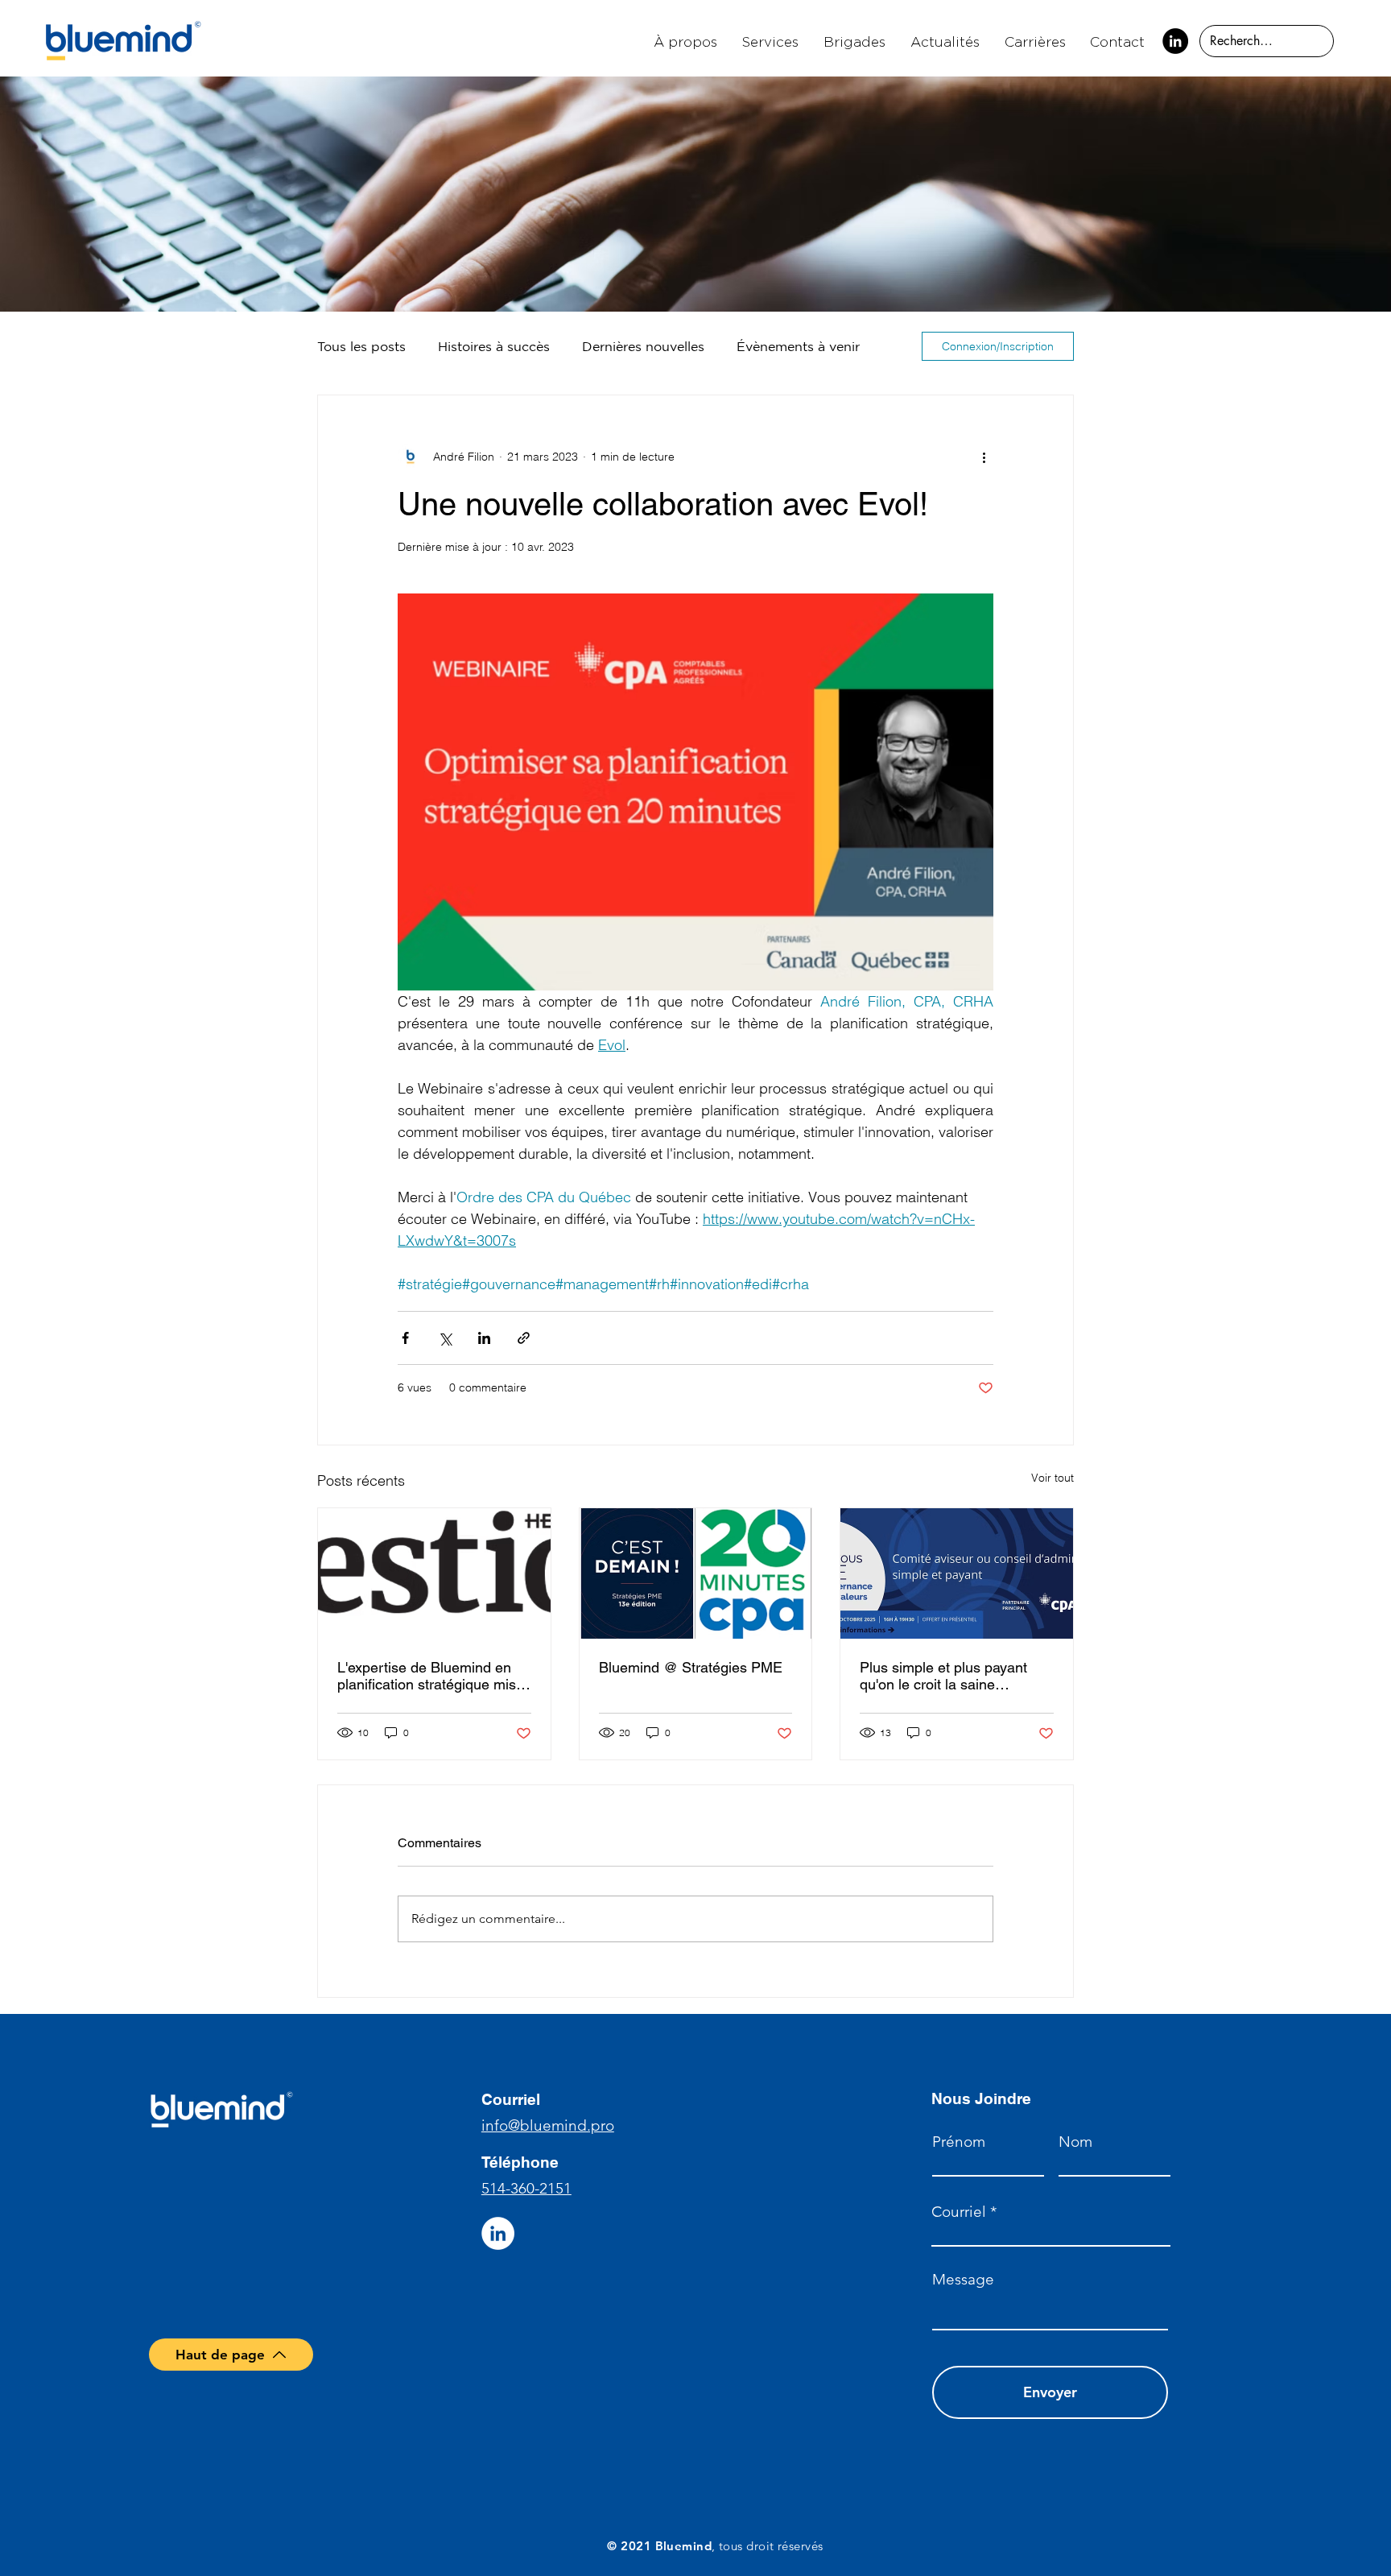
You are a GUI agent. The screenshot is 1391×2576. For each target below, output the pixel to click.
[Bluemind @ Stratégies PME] (696, 1573)
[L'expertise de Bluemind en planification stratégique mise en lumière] (434, 1573)
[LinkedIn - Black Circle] (1175, 41)
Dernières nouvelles (643, 346)
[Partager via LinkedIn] (484, 1338)
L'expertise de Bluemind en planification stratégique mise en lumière (431, 1676)
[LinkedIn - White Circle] (498, 2233)
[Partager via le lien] (524, 1338)
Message (963, 2279)
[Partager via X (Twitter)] (445, 1338)
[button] (771, 41)
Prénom (959, 2142)
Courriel (959, 2212)
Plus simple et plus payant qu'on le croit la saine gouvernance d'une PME (943, 1676)
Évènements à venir (798, 346)
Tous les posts (361, 346)
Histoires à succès (494, 346)
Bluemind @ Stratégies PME (691, 1667)
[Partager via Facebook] (405, 1338)
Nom (1075, 2142)
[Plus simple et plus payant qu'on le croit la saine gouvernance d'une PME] (957, 1573)
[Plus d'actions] (984, 457)
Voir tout (1053, 1478)
